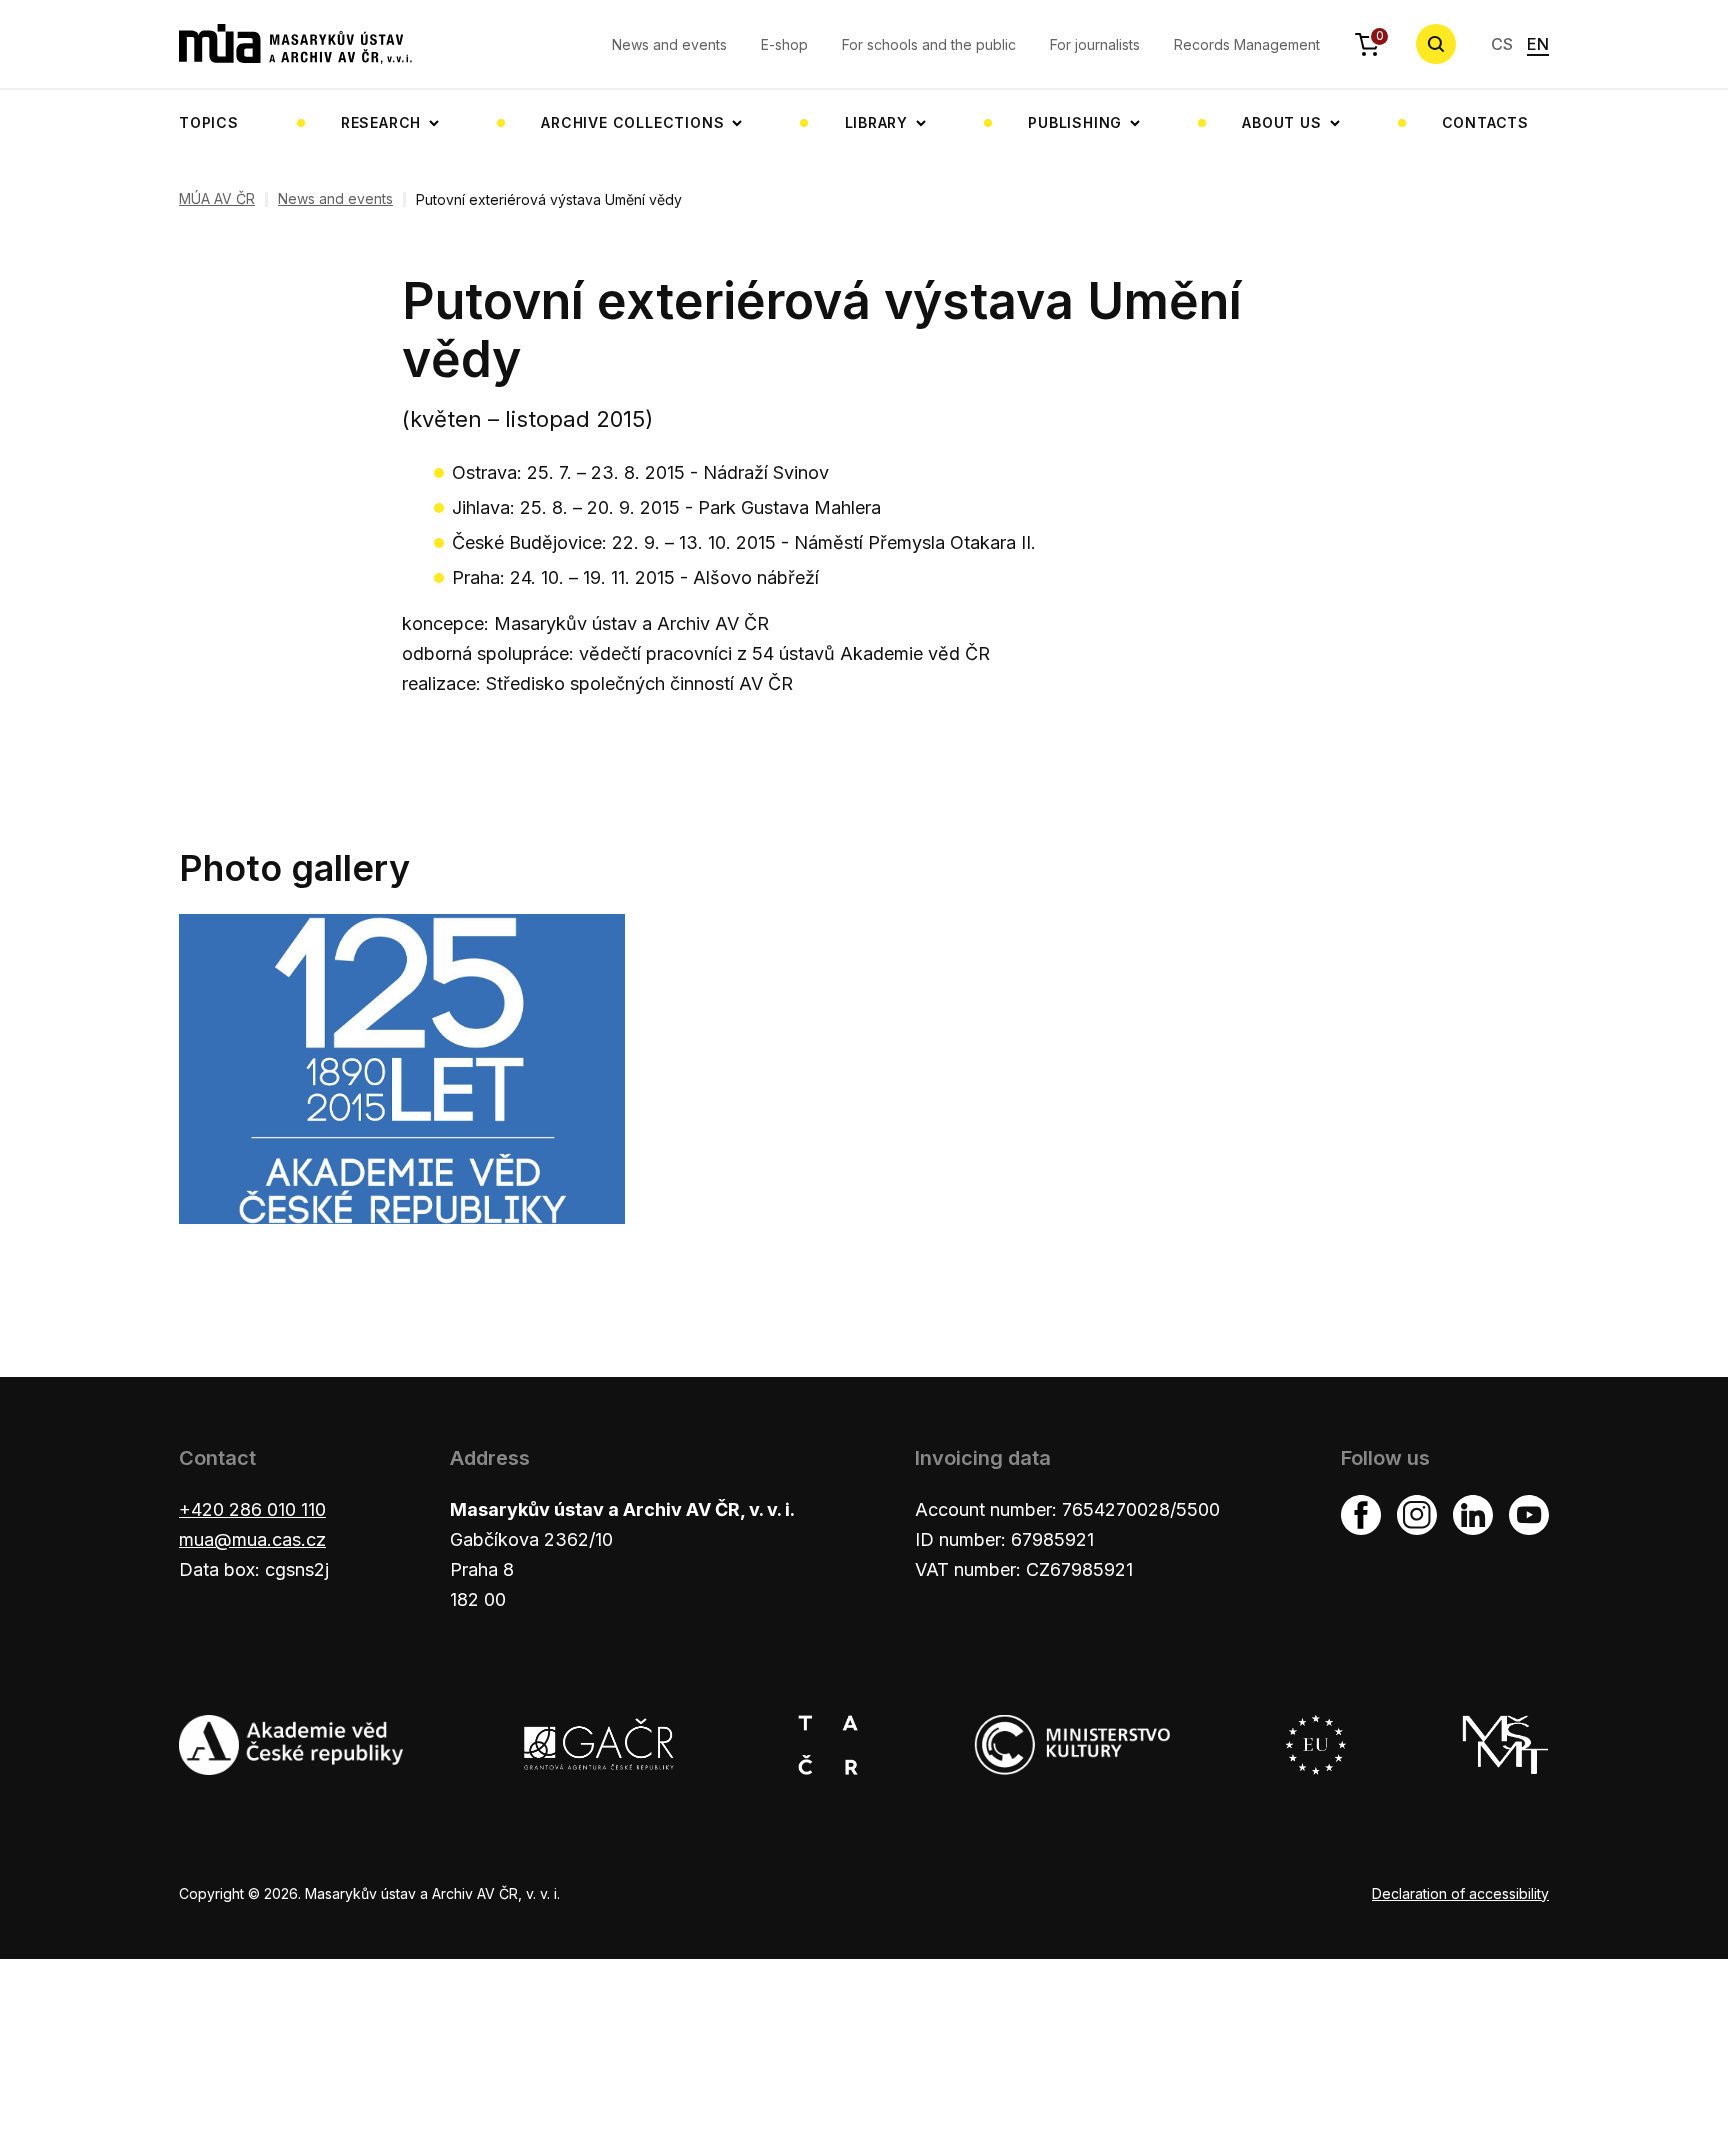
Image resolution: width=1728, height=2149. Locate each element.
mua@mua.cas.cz (252, 1539)
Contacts (1485, 122)
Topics (209, 122)
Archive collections (632, 122)
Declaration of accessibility (1460, 1893)
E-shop (784, 44)
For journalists (1095, 44)
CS (1502, 44)
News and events (669, 44)
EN (1538, 44)
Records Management (1247, 44)
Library (877, 122)
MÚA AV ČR (217, 199)
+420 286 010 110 (252, 1509)
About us (1281, 122)
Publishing (1075, 122)
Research (381, 122)
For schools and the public (929, 44)
